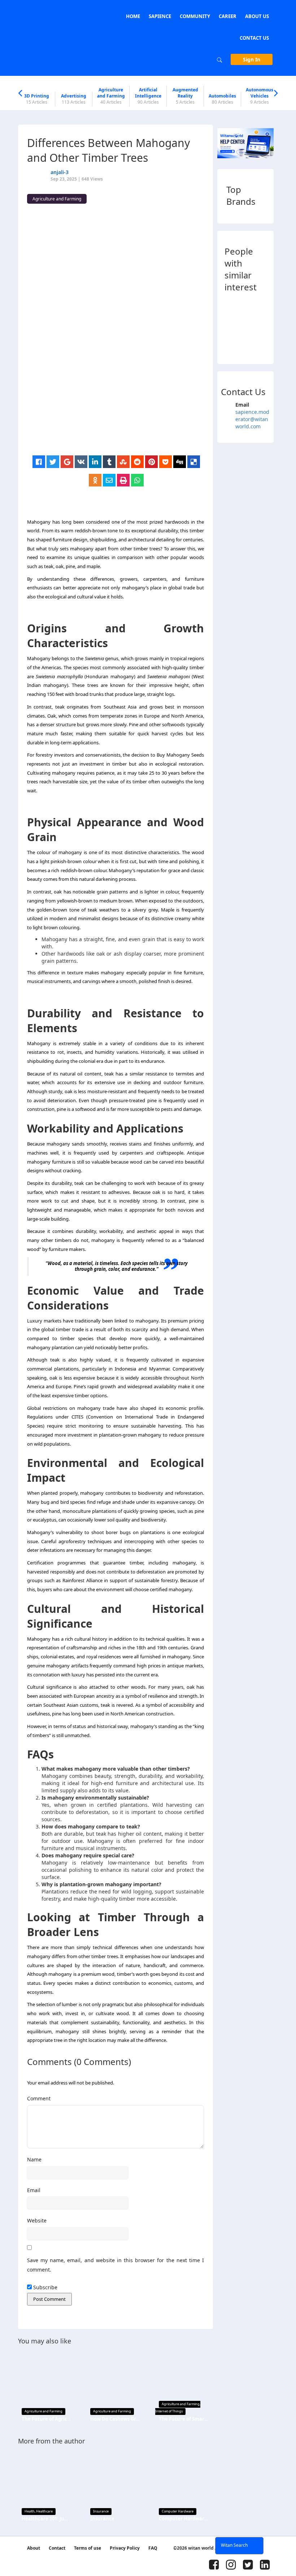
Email (34, 2190)
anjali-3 (60, 172)
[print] (123, 480)
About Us (257, 16)
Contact (57, 2548)
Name (34, 2159)
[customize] (231, 326)
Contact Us (254, 38)
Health (30, 2511)
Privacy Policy (125, 2548)
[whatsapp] (137, 480)
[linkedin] (95, 462)
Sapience (160, 16)
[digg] (180, 462)
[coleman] (271, 345)
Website (37, 2220)
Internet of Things (169, 2411)
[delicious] (194, 462)
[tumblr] (109, 462)
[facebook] (39, 462)
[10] (257, 306)
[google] (67, 462)
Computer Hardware (178, 2511)
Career (228, 16)
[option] (37, 99)
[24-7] (257, 326)
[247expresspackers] (271, 326)
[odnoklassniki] (95, 480)
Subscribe (45, 2287)
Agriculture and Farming (111, 96)
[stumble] (123, 462)
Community (195, 16)
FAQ (153, 2548)
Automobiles (222, 99)
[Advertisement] (119, 405)
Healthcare (44, 2511)
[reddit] (137, 462)
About (34, 2548)
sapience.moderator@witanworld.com (252, 419)
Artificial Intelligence (148, 96)
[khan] (231, 306)
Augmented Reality (185, 96)
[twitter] (53, 462)
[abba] (244, 306)
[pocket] (166, 462)
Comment (39, 2098)
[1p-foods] (271, 306)
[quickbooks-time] (244, 345)
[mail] (109, 480)
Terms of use (88, 2548)
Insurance (101, 2511)
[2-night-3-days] (244, 326)
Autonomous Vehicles (260, 96)
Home (133, 16)
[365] (231, 345)
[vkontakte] (81, 462)
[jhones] (257, 345)
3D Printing (37, 99)
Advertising (74, 99)
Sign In (252, 59)
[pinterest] (151, 462)
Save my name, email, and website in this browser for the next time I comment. (116, 2265)
